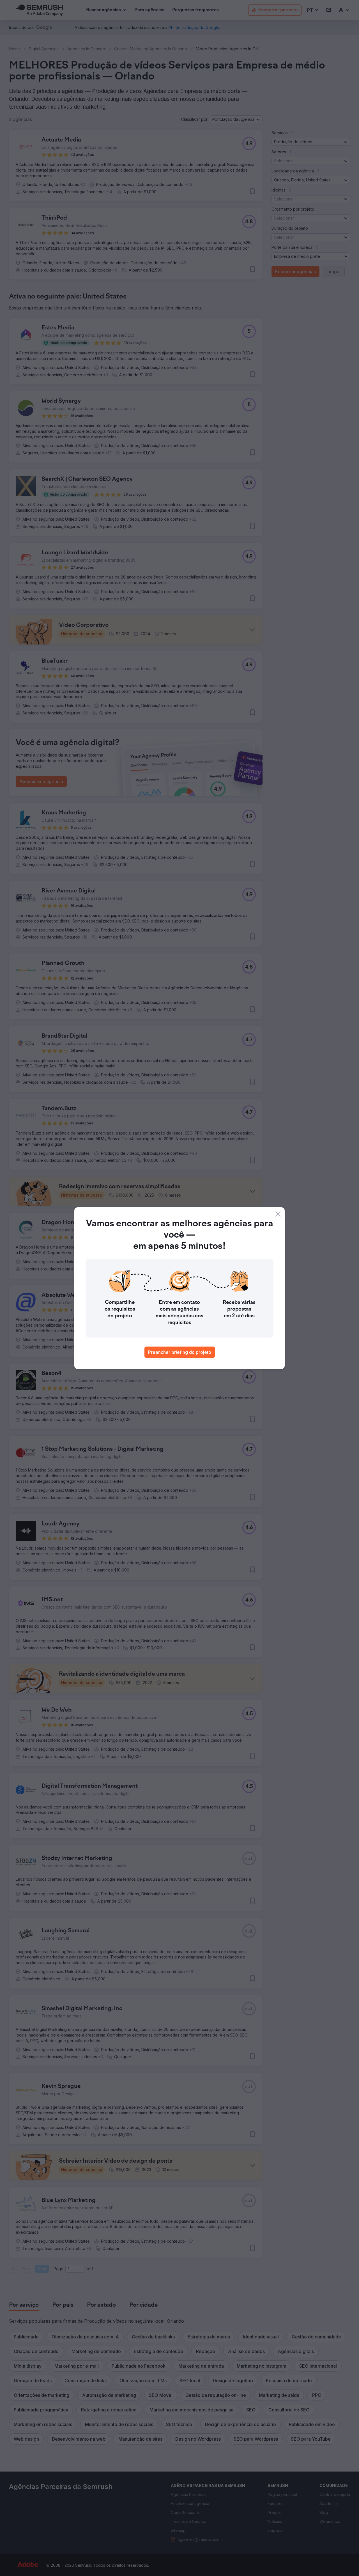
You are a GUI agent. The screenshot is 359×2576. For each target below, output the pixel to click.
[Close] (278, 1214)
